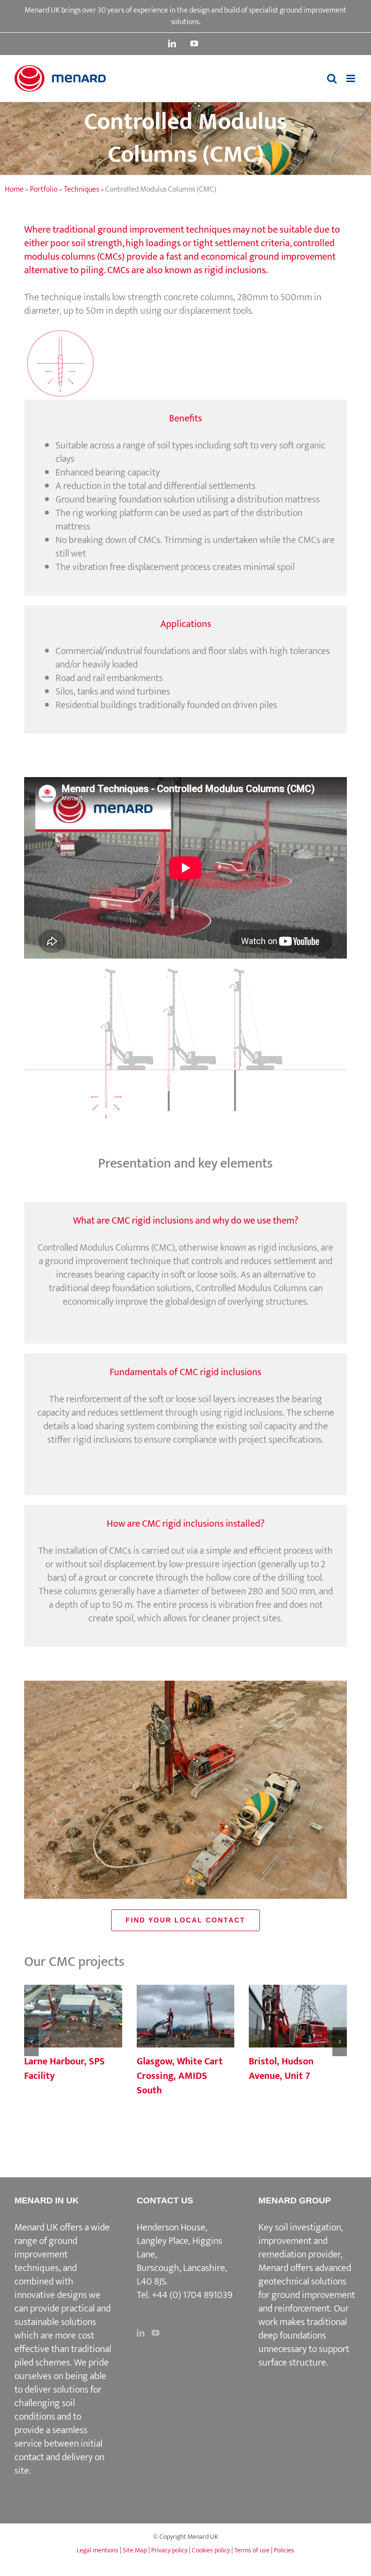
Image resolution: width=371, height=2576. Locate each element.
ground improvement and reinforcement (307, 2302)
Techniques (81, 189)
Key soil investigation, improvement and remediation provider (301, 2241)
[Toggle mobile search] (332, 78)
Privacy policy (169, 2550)
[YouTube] (156, 2333)
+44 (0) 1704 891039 (192, 2295)
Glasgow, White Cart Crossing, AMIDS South (185, 2017)
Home (14, 189)
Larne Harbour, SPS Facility (73, 2017)
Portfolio (44, 189)
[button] (31, 2042)
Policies (284, 2550)
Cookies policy (211, 2550)
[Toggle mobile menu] (351, 78)
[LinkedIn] (141, 2333)
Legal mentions (98, 2550)
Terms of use (252, 2550)
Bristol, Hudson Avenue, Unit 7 (298, 2017)
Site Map (135, 2550)
